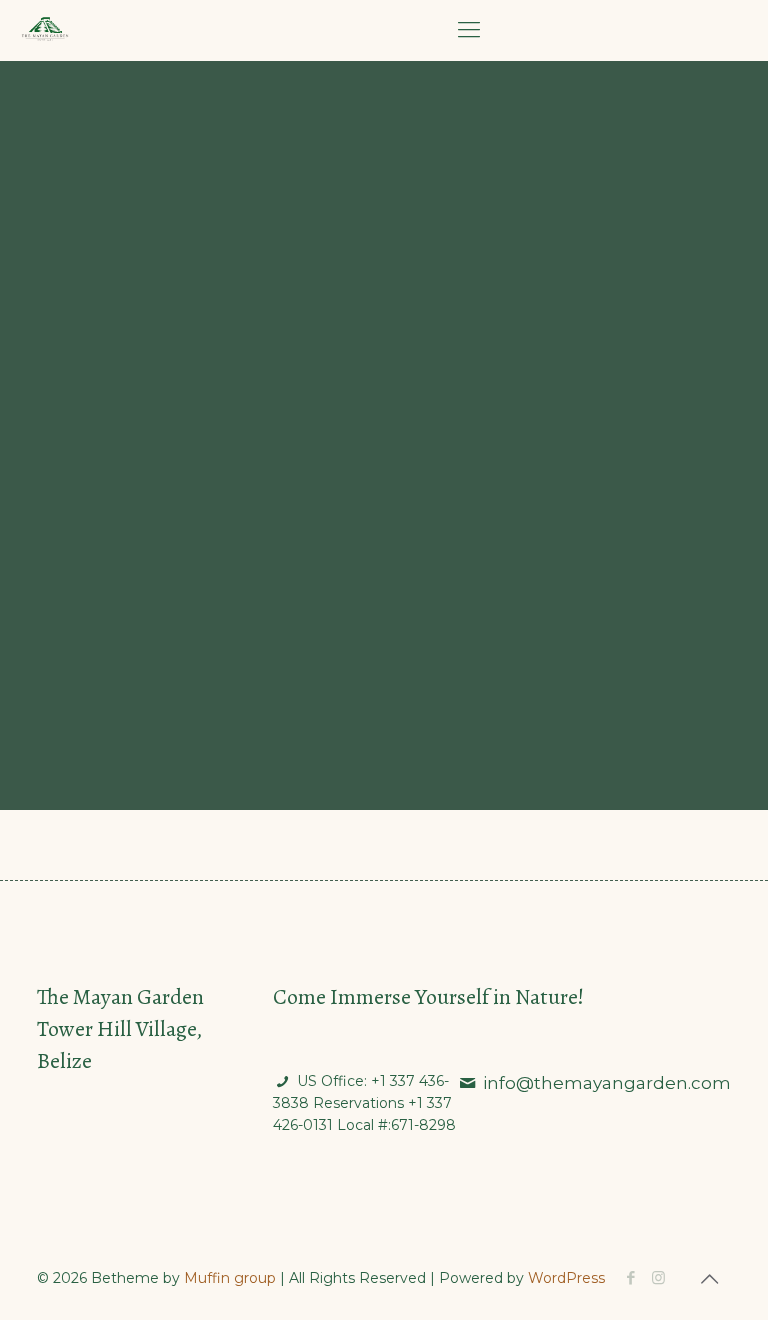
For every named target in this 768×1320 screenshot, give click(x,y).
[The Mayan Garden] (45, 30)
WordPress (566, 1278)
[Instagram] (658, 1277)
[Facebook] (631, 1277)
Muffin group (230, 1278)
